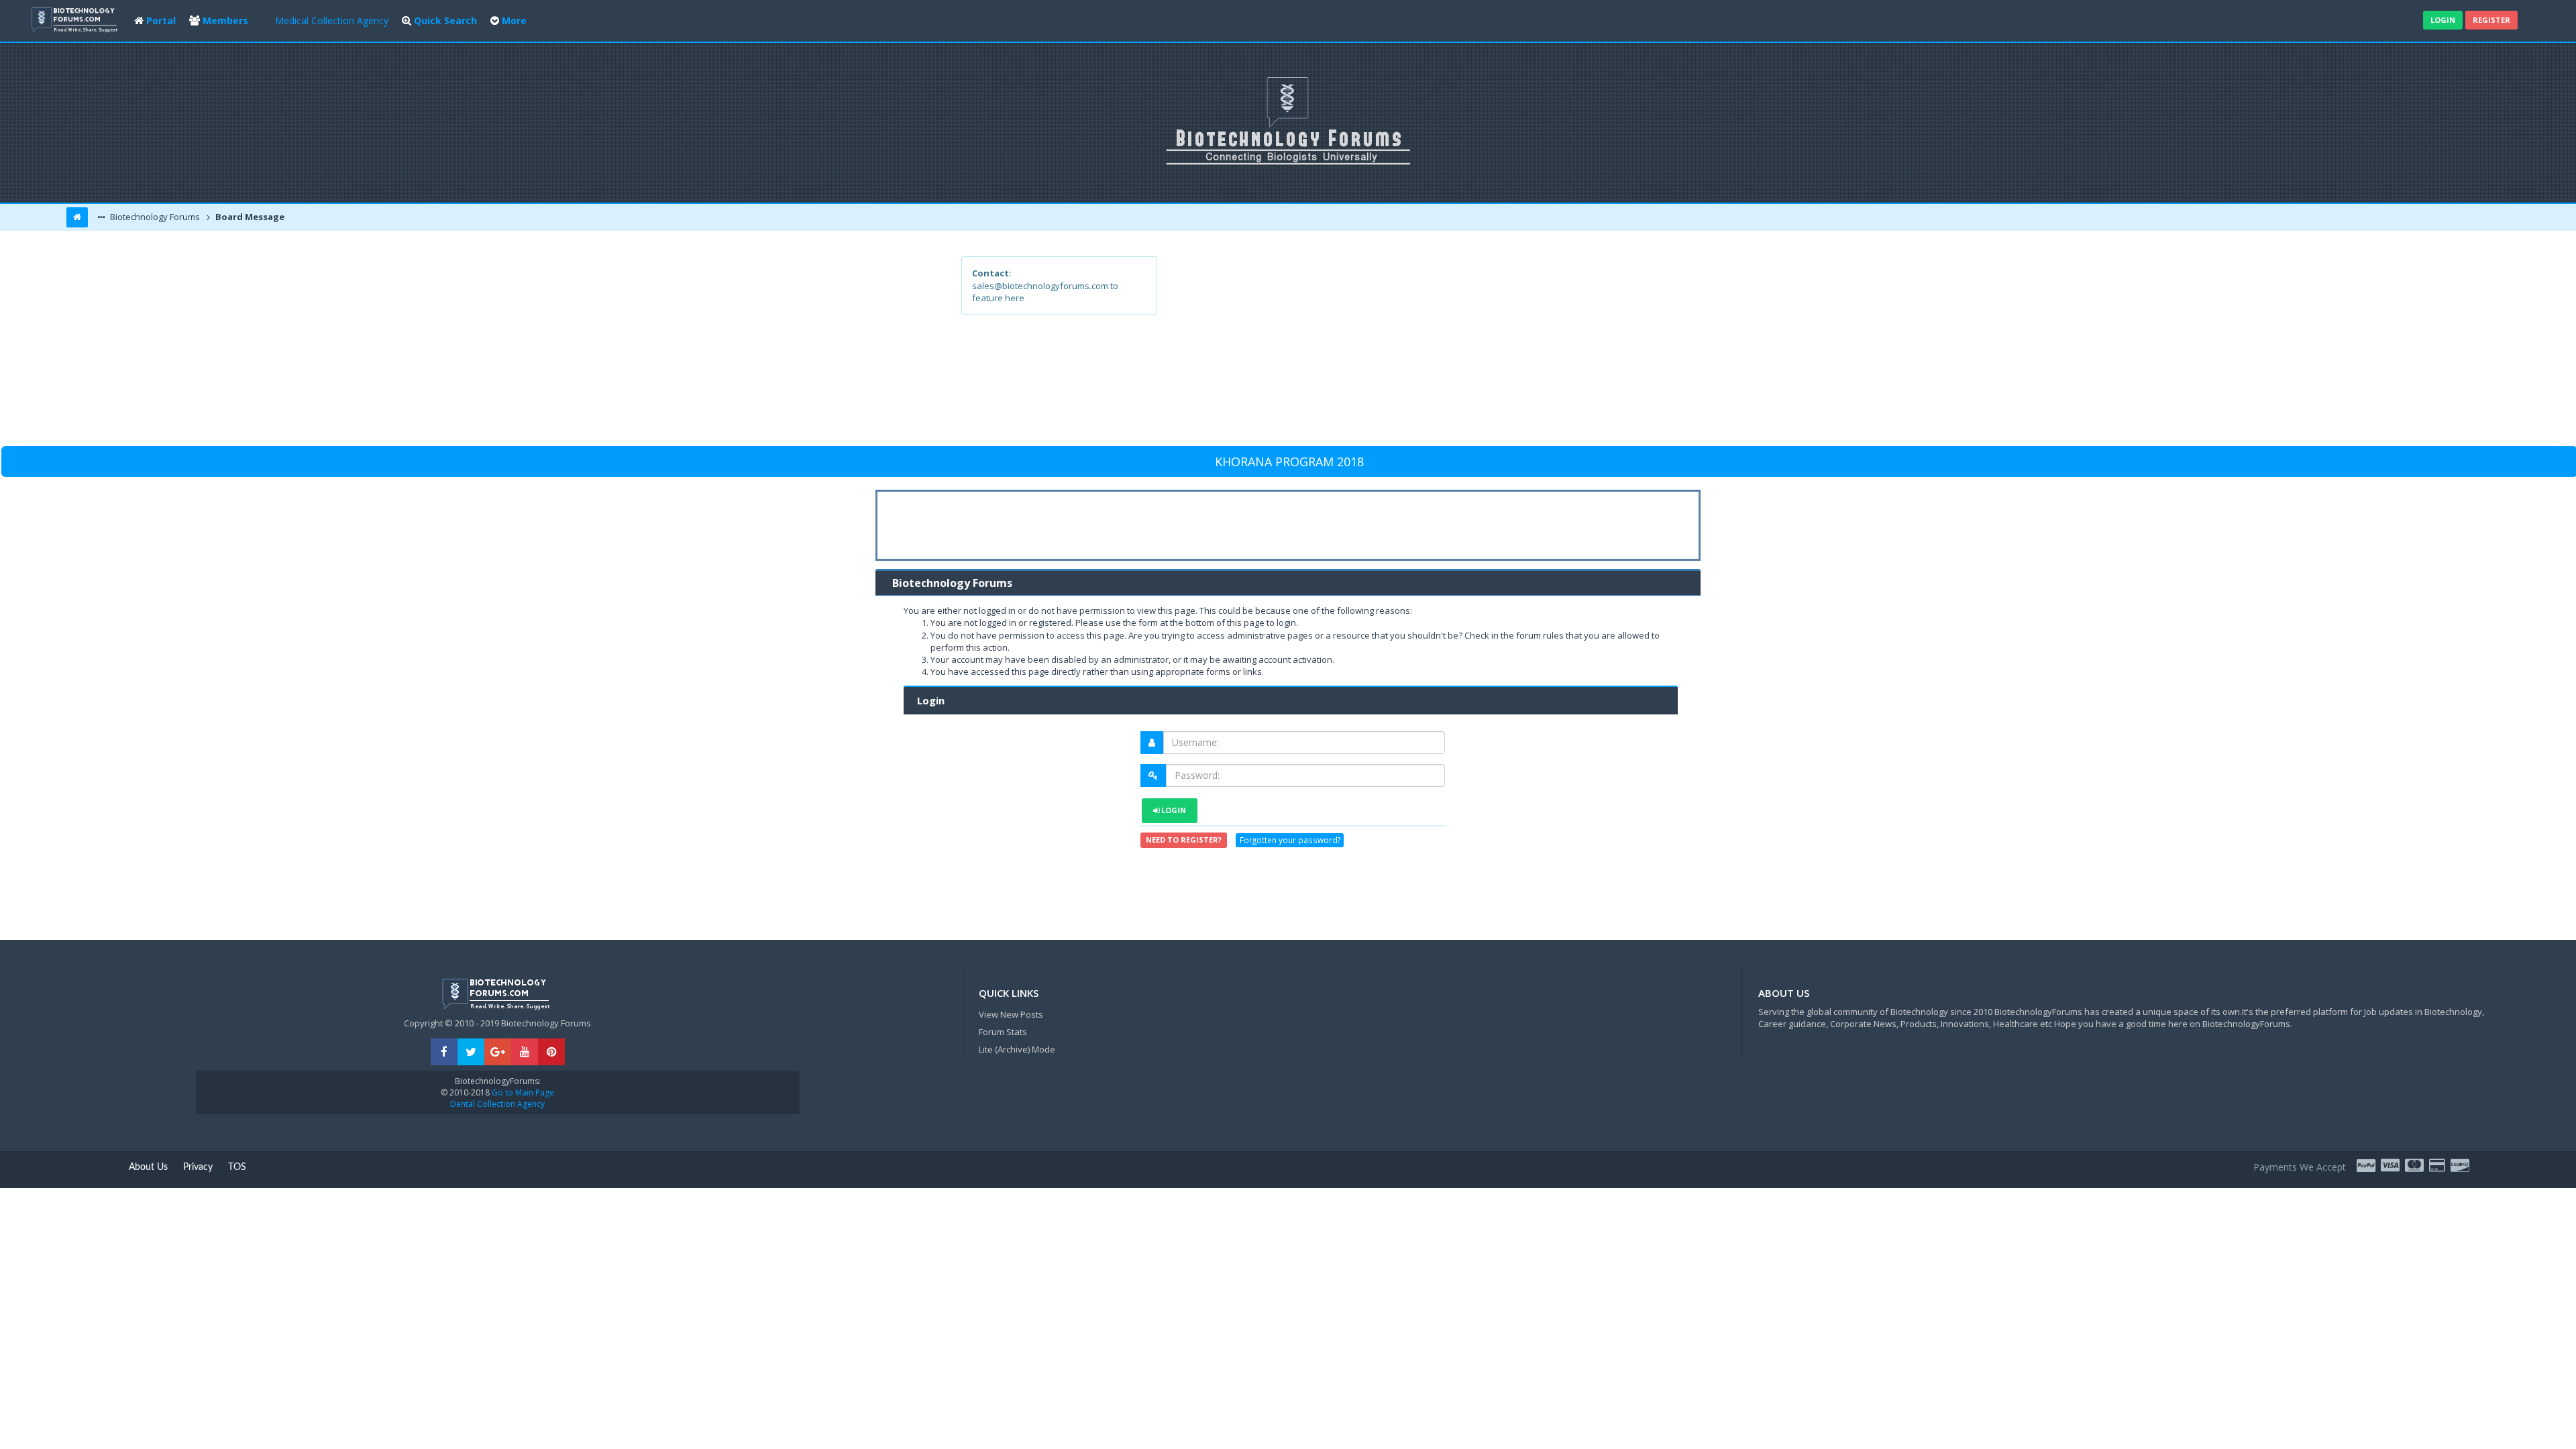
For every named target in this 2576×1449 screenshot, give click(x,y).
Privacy (198, 1167)
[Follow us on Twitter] (471, 1052)
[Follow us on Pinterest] (551, 1052)
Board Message (249, 217)
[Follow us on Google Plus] (498, 1052)
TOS (237, 1167)
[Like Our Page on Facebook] (444, 1052)
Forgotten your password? (1290, 840)
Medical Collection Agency (332, 20)
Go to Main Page (522, 1092)
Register (2491, 20)
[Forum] (76, 18)
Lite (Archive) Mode (1017, 1049)
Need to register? (1184, 840)
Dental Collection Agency (497, 1104)
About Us (148, 1167)
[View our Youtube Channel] (525, 1052)
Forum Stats (1003, 1032)
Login (2443, 20)
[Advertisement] (1386, 350)
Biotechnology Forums (154, 217)
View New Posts (1011, 1014)
